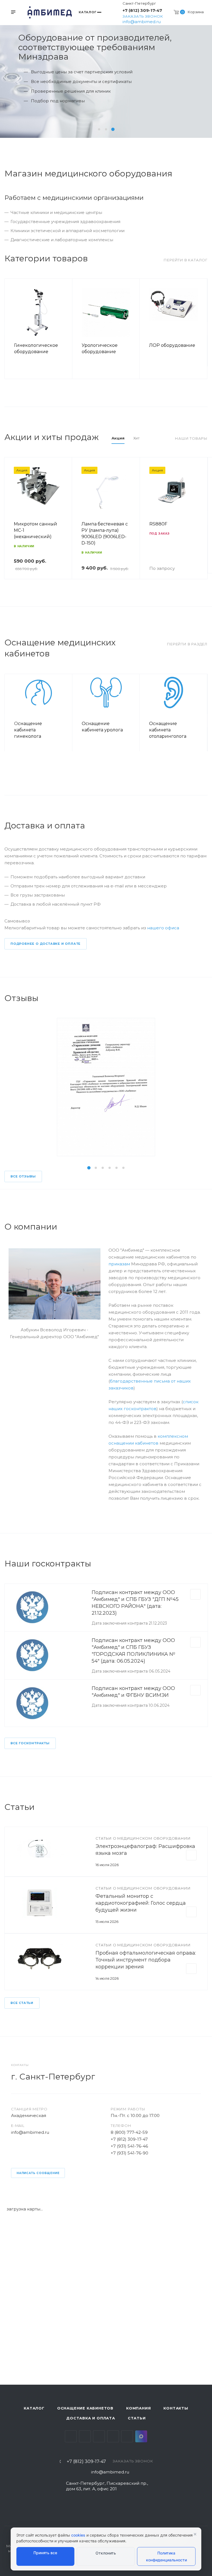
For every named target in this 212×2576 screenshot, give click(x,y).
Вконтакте (71, 2436)
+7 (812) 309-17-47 (142, 10)
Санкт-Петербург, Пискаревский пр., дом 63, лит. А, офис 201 (107, 2486)
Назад (11, 329)
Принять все (45, 2553)
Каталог (34, 2408)
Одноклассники (113, 2436)
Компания (138, 2408)
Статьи (137, 2418)
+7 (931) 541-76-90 (129, 2153)
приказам (119, 1264)
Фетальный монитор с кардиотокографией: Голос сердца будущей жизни (141, 1903)
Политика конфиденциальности (166, 2556)
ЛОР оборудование (172, 345)
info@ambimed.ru (142, 22)
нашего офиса (163, 928)
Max (141, 2436)
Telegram (85, 2436)
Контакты (176, 2408)
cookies (78, 2535)
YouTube (99, 2436)
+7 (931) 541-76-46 (129, 2146)
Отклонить (106, 2553)
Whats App (127, 2436)
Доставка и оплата (91, 2418)
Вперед (201, 329)
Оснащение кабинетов (85, 2408)
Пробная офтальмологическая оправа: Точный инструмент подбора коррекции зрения (146, 1960)
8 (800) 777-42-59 (129, 2132)
